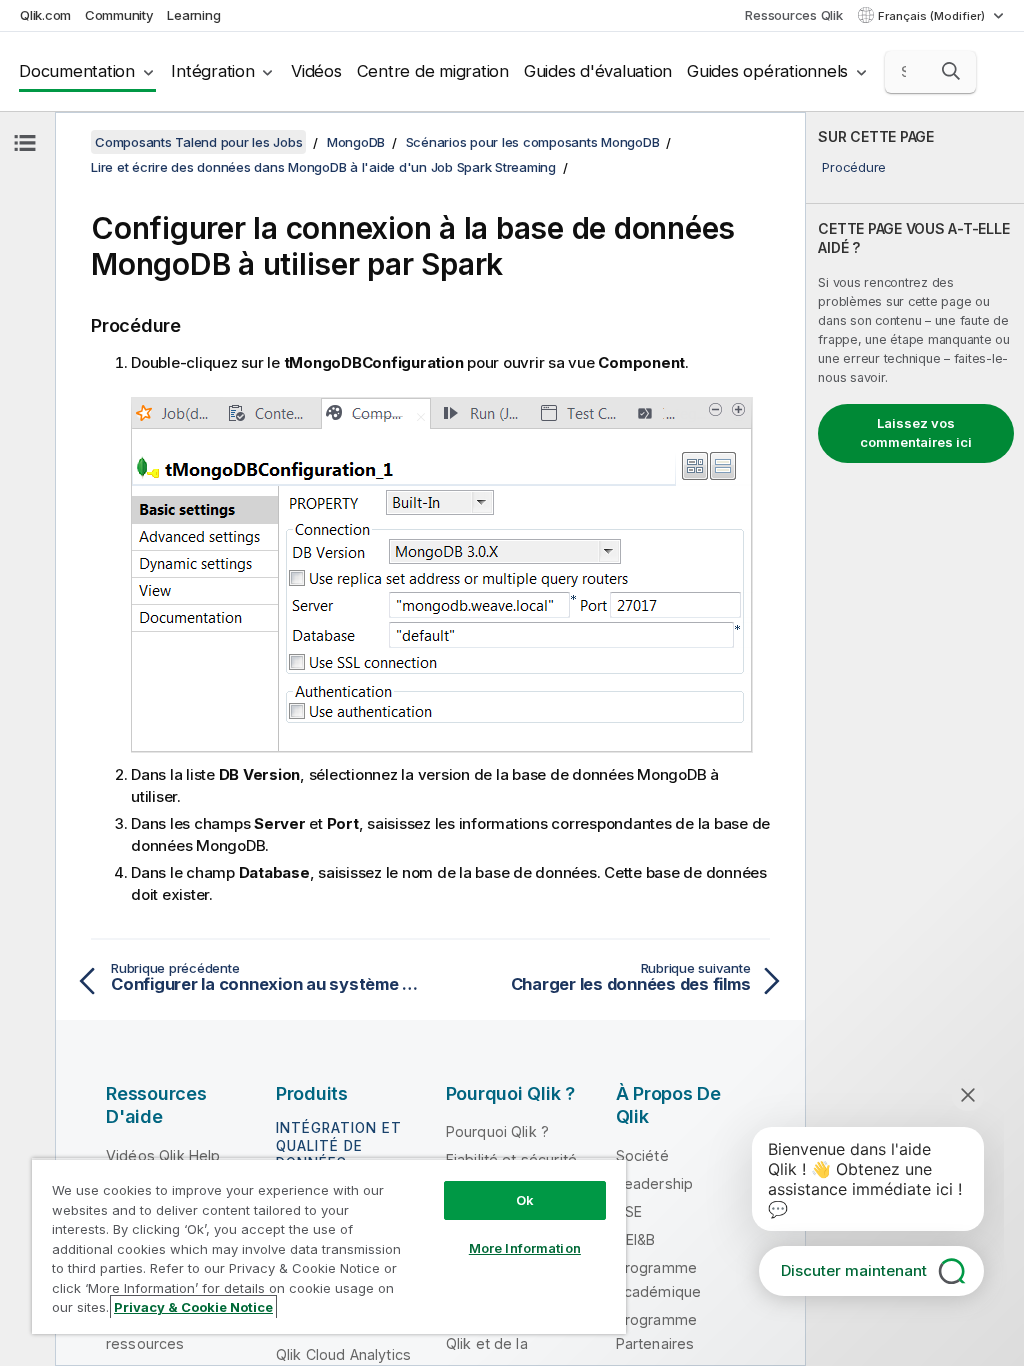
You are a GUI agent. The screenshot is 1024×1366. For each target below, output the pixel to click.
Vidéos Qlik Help (163, 1155)
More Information (525, 1248)
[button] (951, 71)
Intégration (212, 71)
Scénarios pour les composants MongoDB (533, 142)
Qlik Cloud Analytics (343, 1354)
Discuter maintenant (854, 1270)
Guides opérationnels (767, 71)
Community (119, 15)
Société (642, 1155)
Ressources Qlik (793, 15)
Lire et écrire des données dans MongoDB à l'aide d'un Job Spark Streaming (323, 167)
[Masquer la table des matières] (25, 143)
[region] (329, 1246)
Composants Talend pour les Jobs (198, 142)
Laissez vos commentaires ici (916, 433)
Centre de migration (433, 71)
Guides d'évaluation (598, 71)
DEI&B (636, 1239)
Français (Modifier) (933, 16)
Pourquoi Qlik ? (497, 1131)
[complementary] (915, 739)
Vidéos (316, 71)
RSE (629, 1211)
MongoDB (356, 142)
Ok (525, 1200)
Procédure (854, 167)
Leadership (655, 1183)
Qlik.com (45, 15)
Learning (193, 15)
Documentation (77, 71)
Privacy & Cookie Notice (193, 1307)
